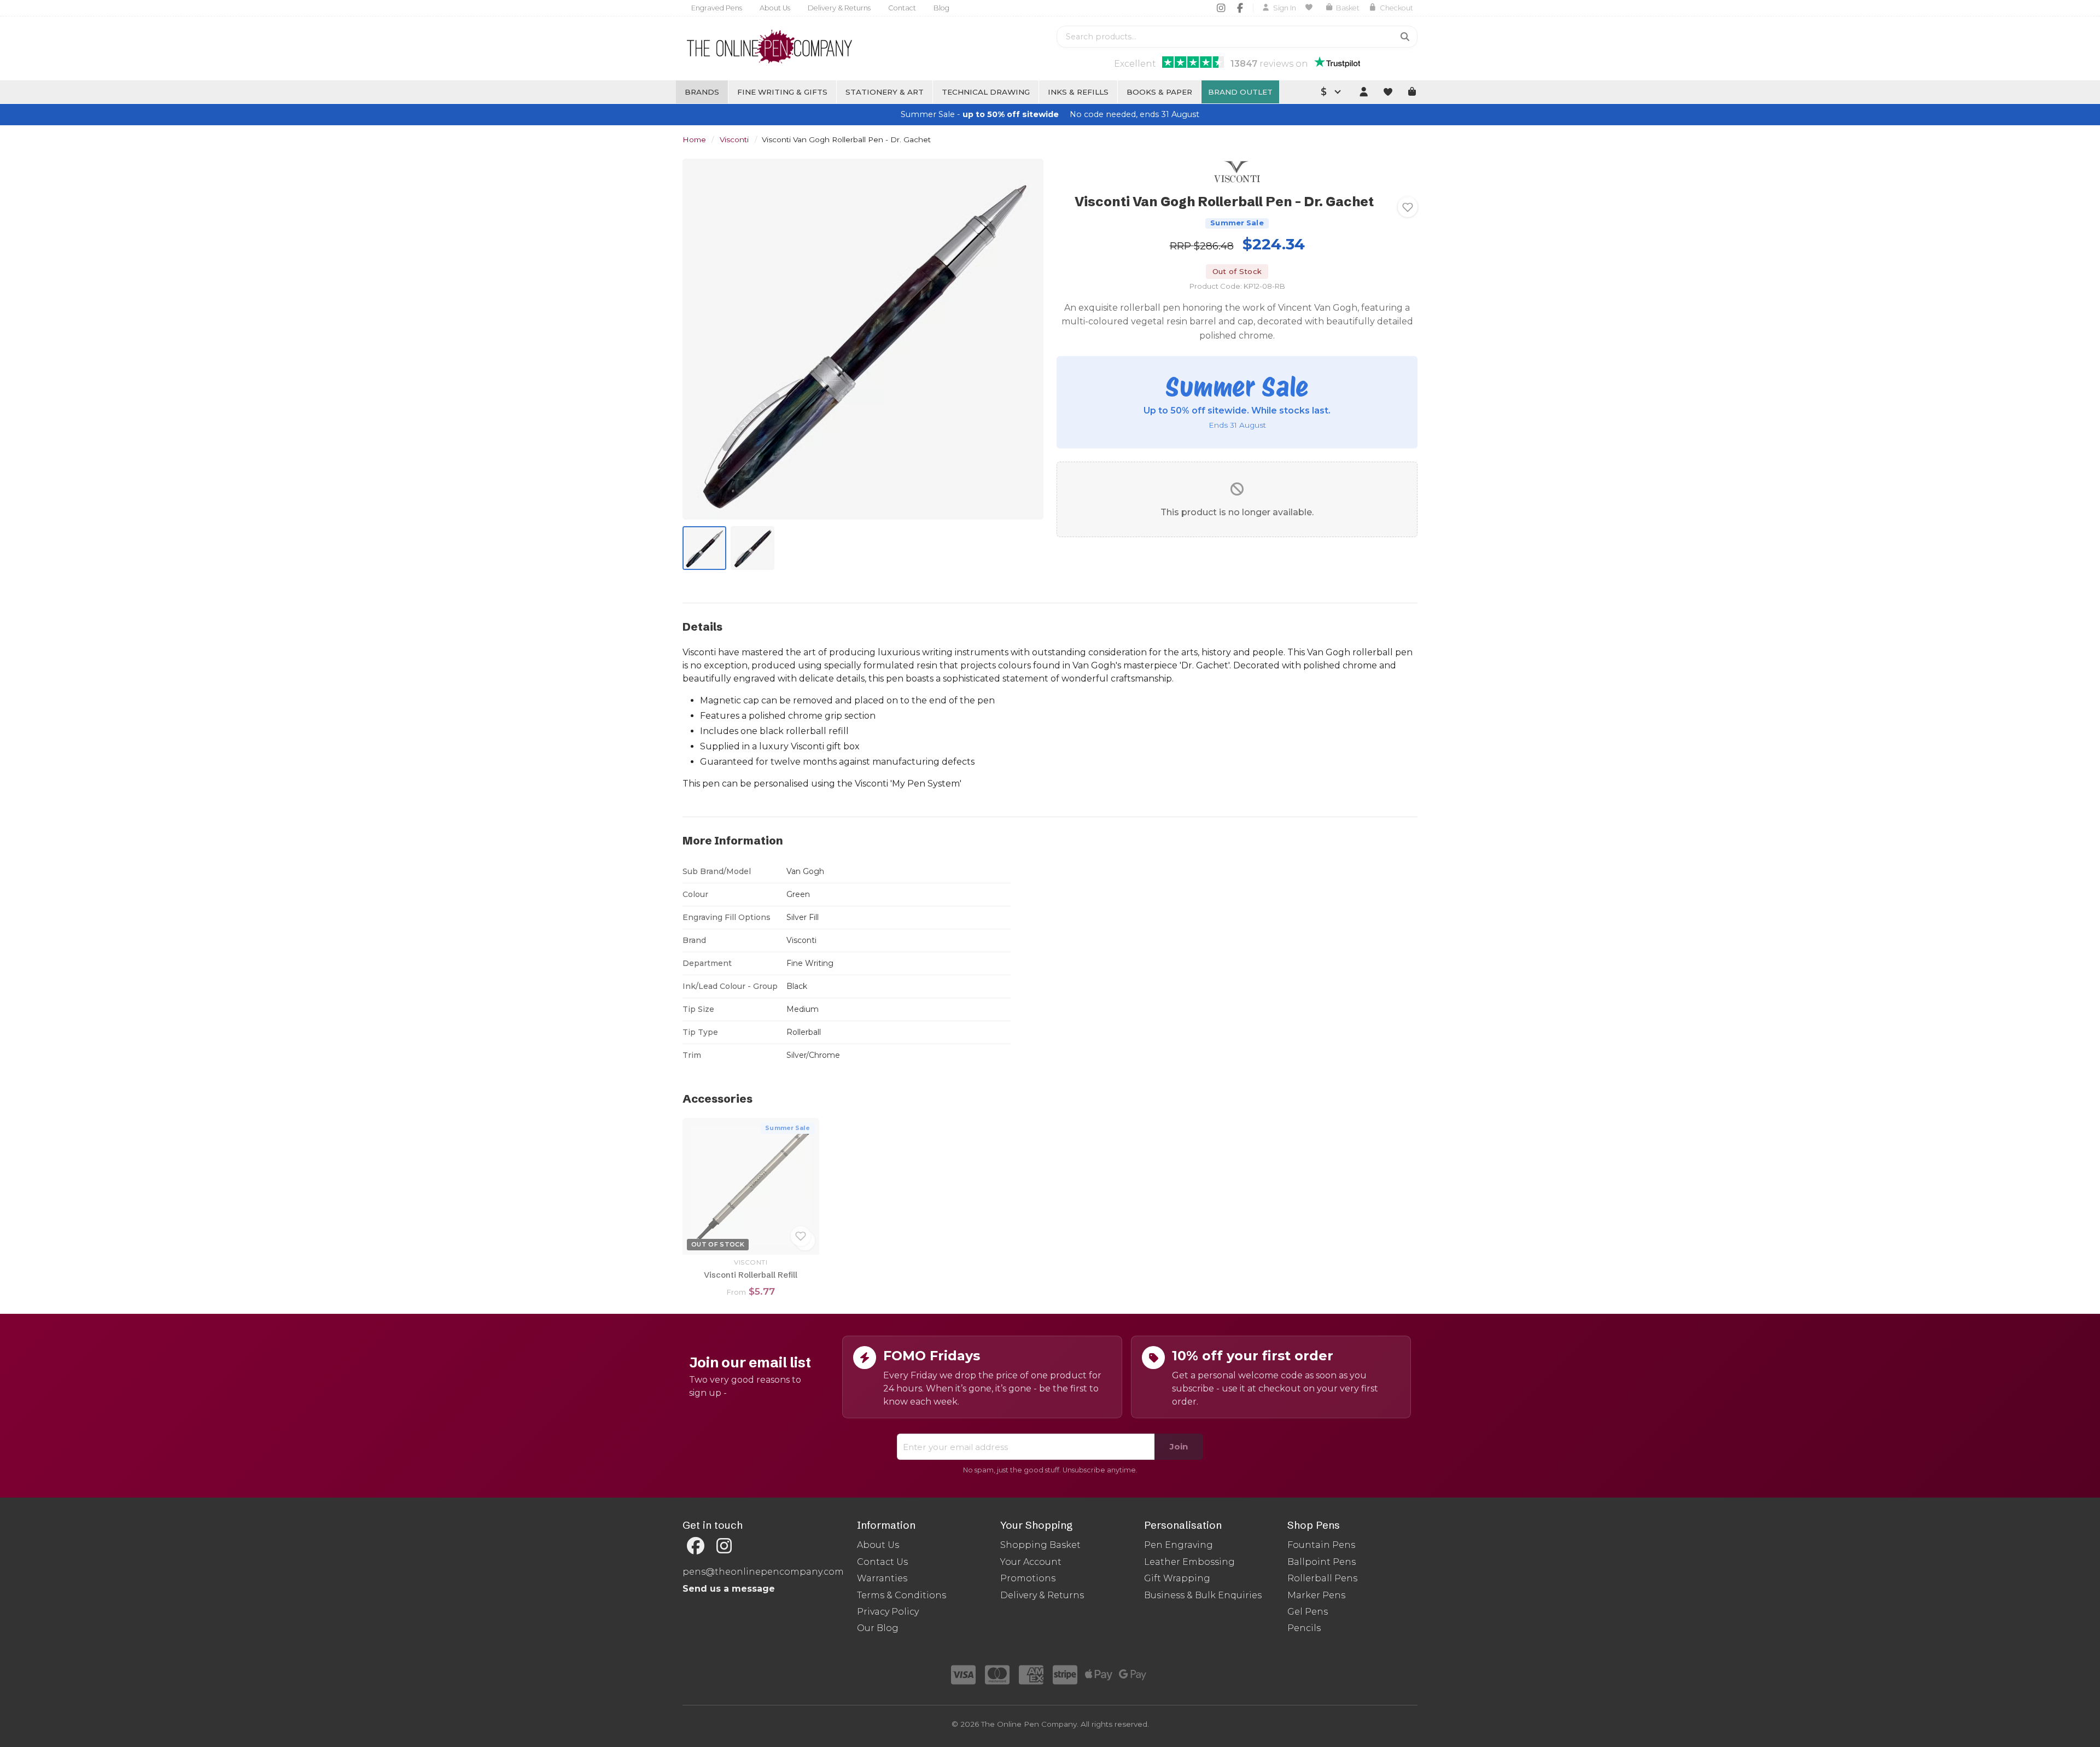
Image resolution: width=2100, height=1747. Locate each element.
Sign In (1285, 8)
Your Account (1031, 1562)
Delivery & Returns (839, 8)
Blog (941, 8)
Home (694, 139)
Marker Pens (1316, 1595)
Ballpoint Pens (1322, 1562)
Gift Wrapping (1177, 1578)
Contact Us (882, 1562)
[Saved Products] (1311, 8)
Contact (902, 8)
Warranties (882, 1578)
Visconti (734, 139)
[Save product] (1408, 207)
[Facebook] (1240, 8)
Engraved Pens (717, 8)
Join (1179, 1446)
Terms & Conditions (902, 1595)
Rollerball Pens (1322, 1578)
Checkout (1396, 8)
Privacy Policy (888, 1612)
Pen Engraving (1179, 1545)
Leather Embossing (1189, 1562)
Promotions (1028, 1578)
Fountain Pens (1321, 1545)
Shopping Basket (1040, 1545)
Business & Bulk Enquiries (1203, 1595)
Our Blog (878, 1628)
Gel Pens (1308, 1612)
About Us (775, 8)
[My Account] (1363, 92)
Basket (1348, 8)
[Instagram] (1221, 8)
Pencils (1304, 1628)
